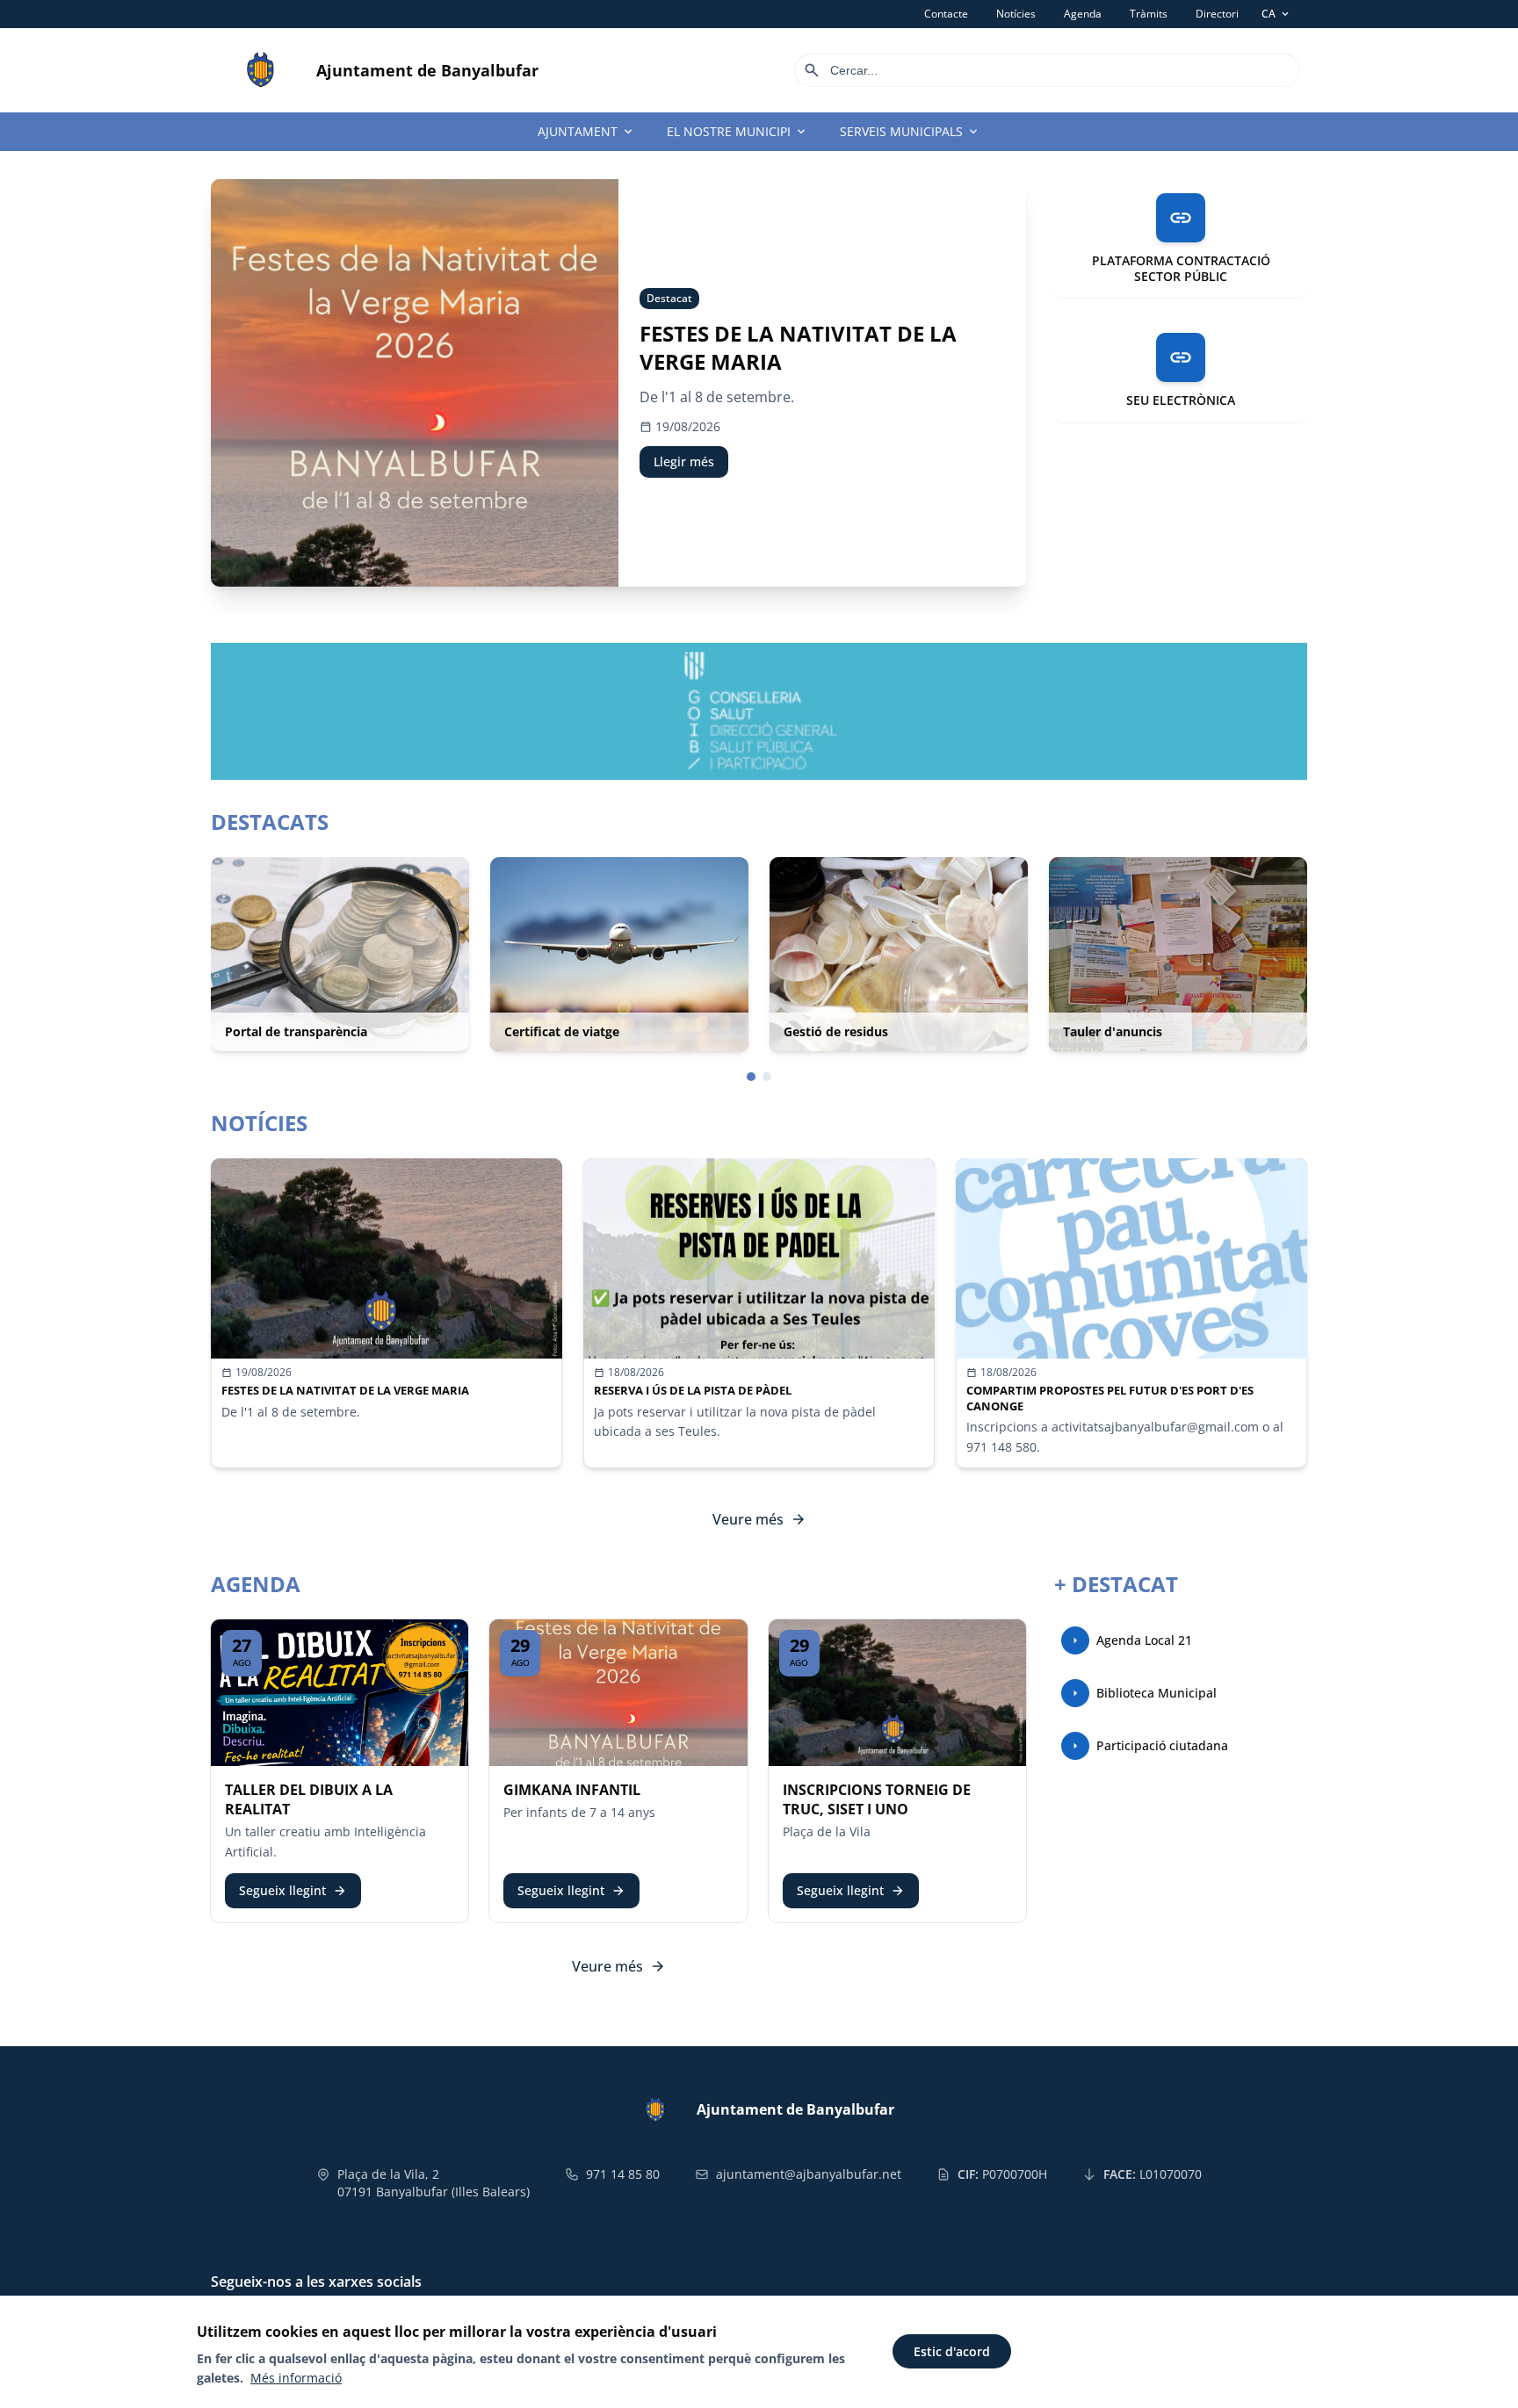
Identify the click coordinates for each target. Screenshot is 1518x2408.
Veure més (759, 1519)
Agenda (1083, 14)
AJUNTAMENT (586, 132)
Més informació (296, 2378)
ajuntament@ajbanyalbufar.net (809, 2174)
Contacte (946, 14)
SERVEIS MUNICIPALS (910, 132)
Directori (1217, 14)
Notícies (1016, 14)
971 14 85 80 (623, 2174)
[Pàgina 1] (751, 1077)
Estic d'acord (952, 2351)
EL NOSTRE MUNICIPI (737, 132)
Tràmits (1149, 14)
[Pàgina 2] (767, 1077)
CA (1276, 14)
